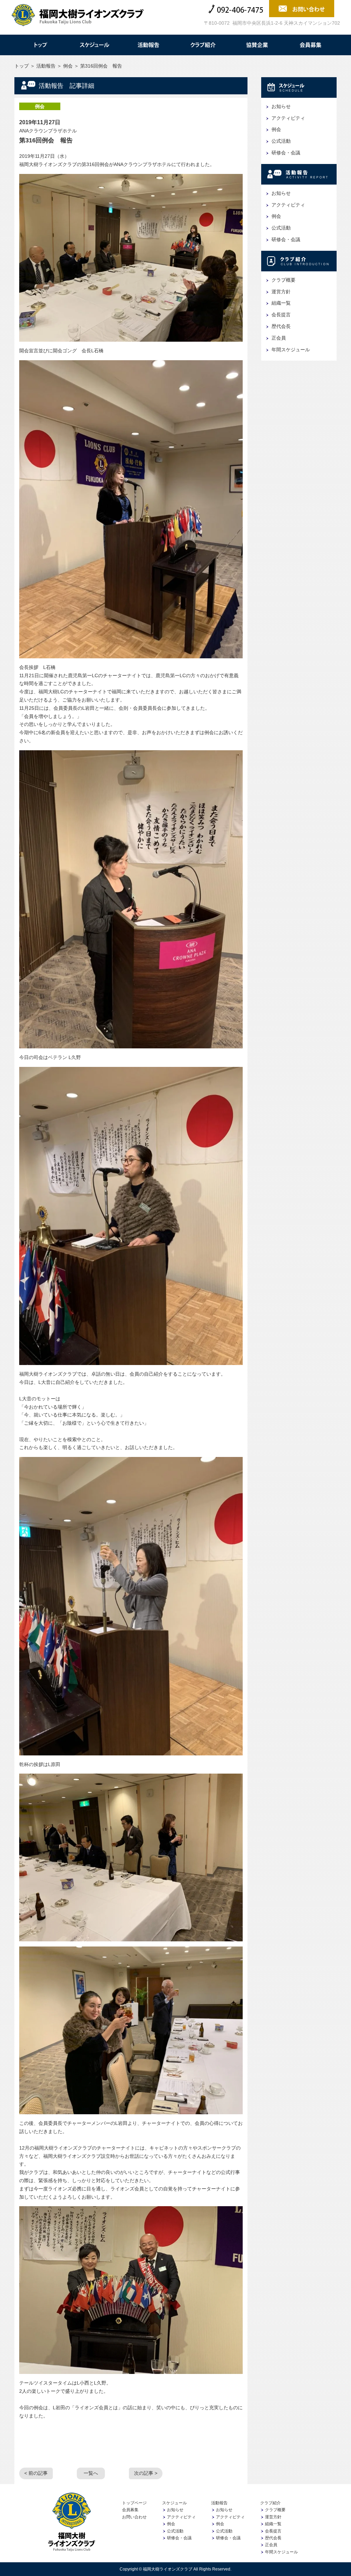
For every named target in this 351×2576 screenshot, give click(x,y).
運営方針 (281, 292)
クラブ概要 (283, 280)
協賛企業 (257, 45)
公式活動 (281, 141)
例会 (68, 66)
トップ (40, 45)
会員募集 (311, 45)
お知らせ (281, 106)
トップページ (134, 2503)
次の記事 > (146, 2473)
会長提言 (281, 315)
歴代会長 (281, 326)
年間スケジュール (291, 350)
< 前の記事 (36, 2473)
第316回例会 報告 (46, 140)
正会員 (279, 338)
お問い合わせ (134, 2517)
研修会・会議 (286, 153)
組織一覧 (281, 303)
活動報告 (148, 45)
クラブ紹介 (203, 45)
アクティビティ (288, 118)
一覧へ (91, 2473)
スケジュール (94, 45)
